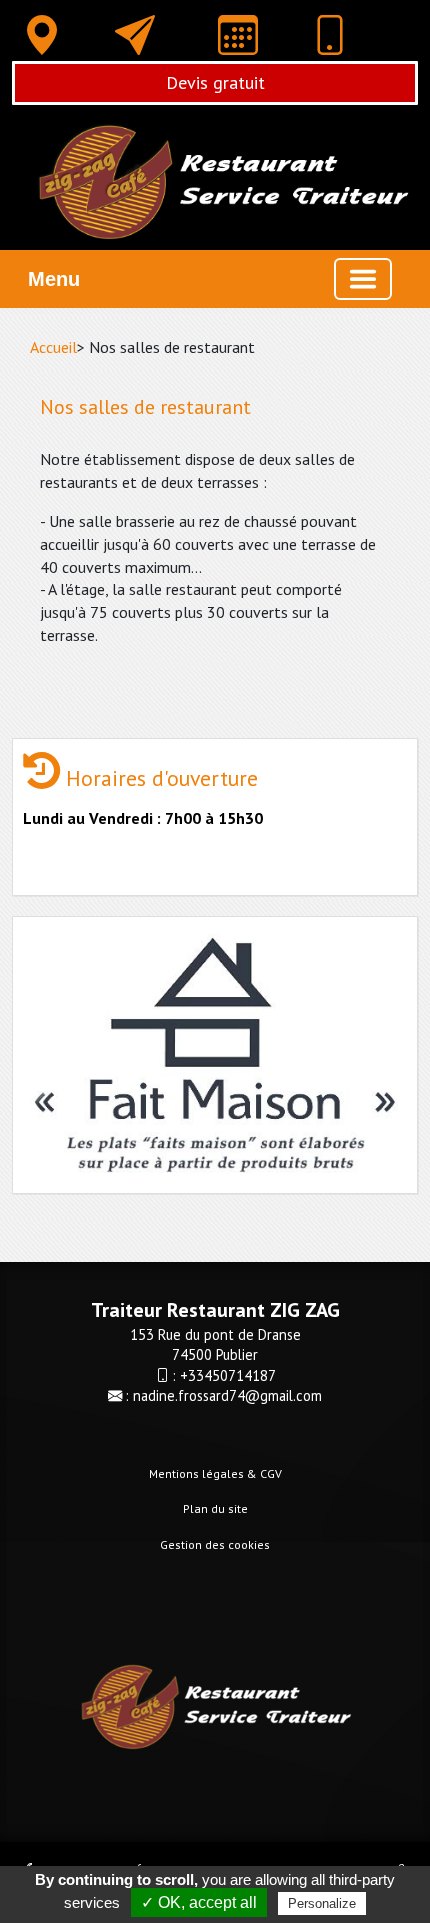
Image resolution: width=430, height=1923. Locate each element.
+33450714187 (228, 1375)
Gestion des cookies (215, 1544)
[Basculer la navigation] (363, 279)
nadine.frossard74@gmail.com (227, 1395)
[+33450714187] (330, 39)
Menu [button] (54, 279)
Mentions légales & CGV (215, 1473)
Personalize (322, 1903)
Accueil (53, 347)
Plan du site (215, 1508)
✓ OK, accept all (199, 1902)
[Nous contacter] (135, 35)
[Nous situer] (42, 35)
